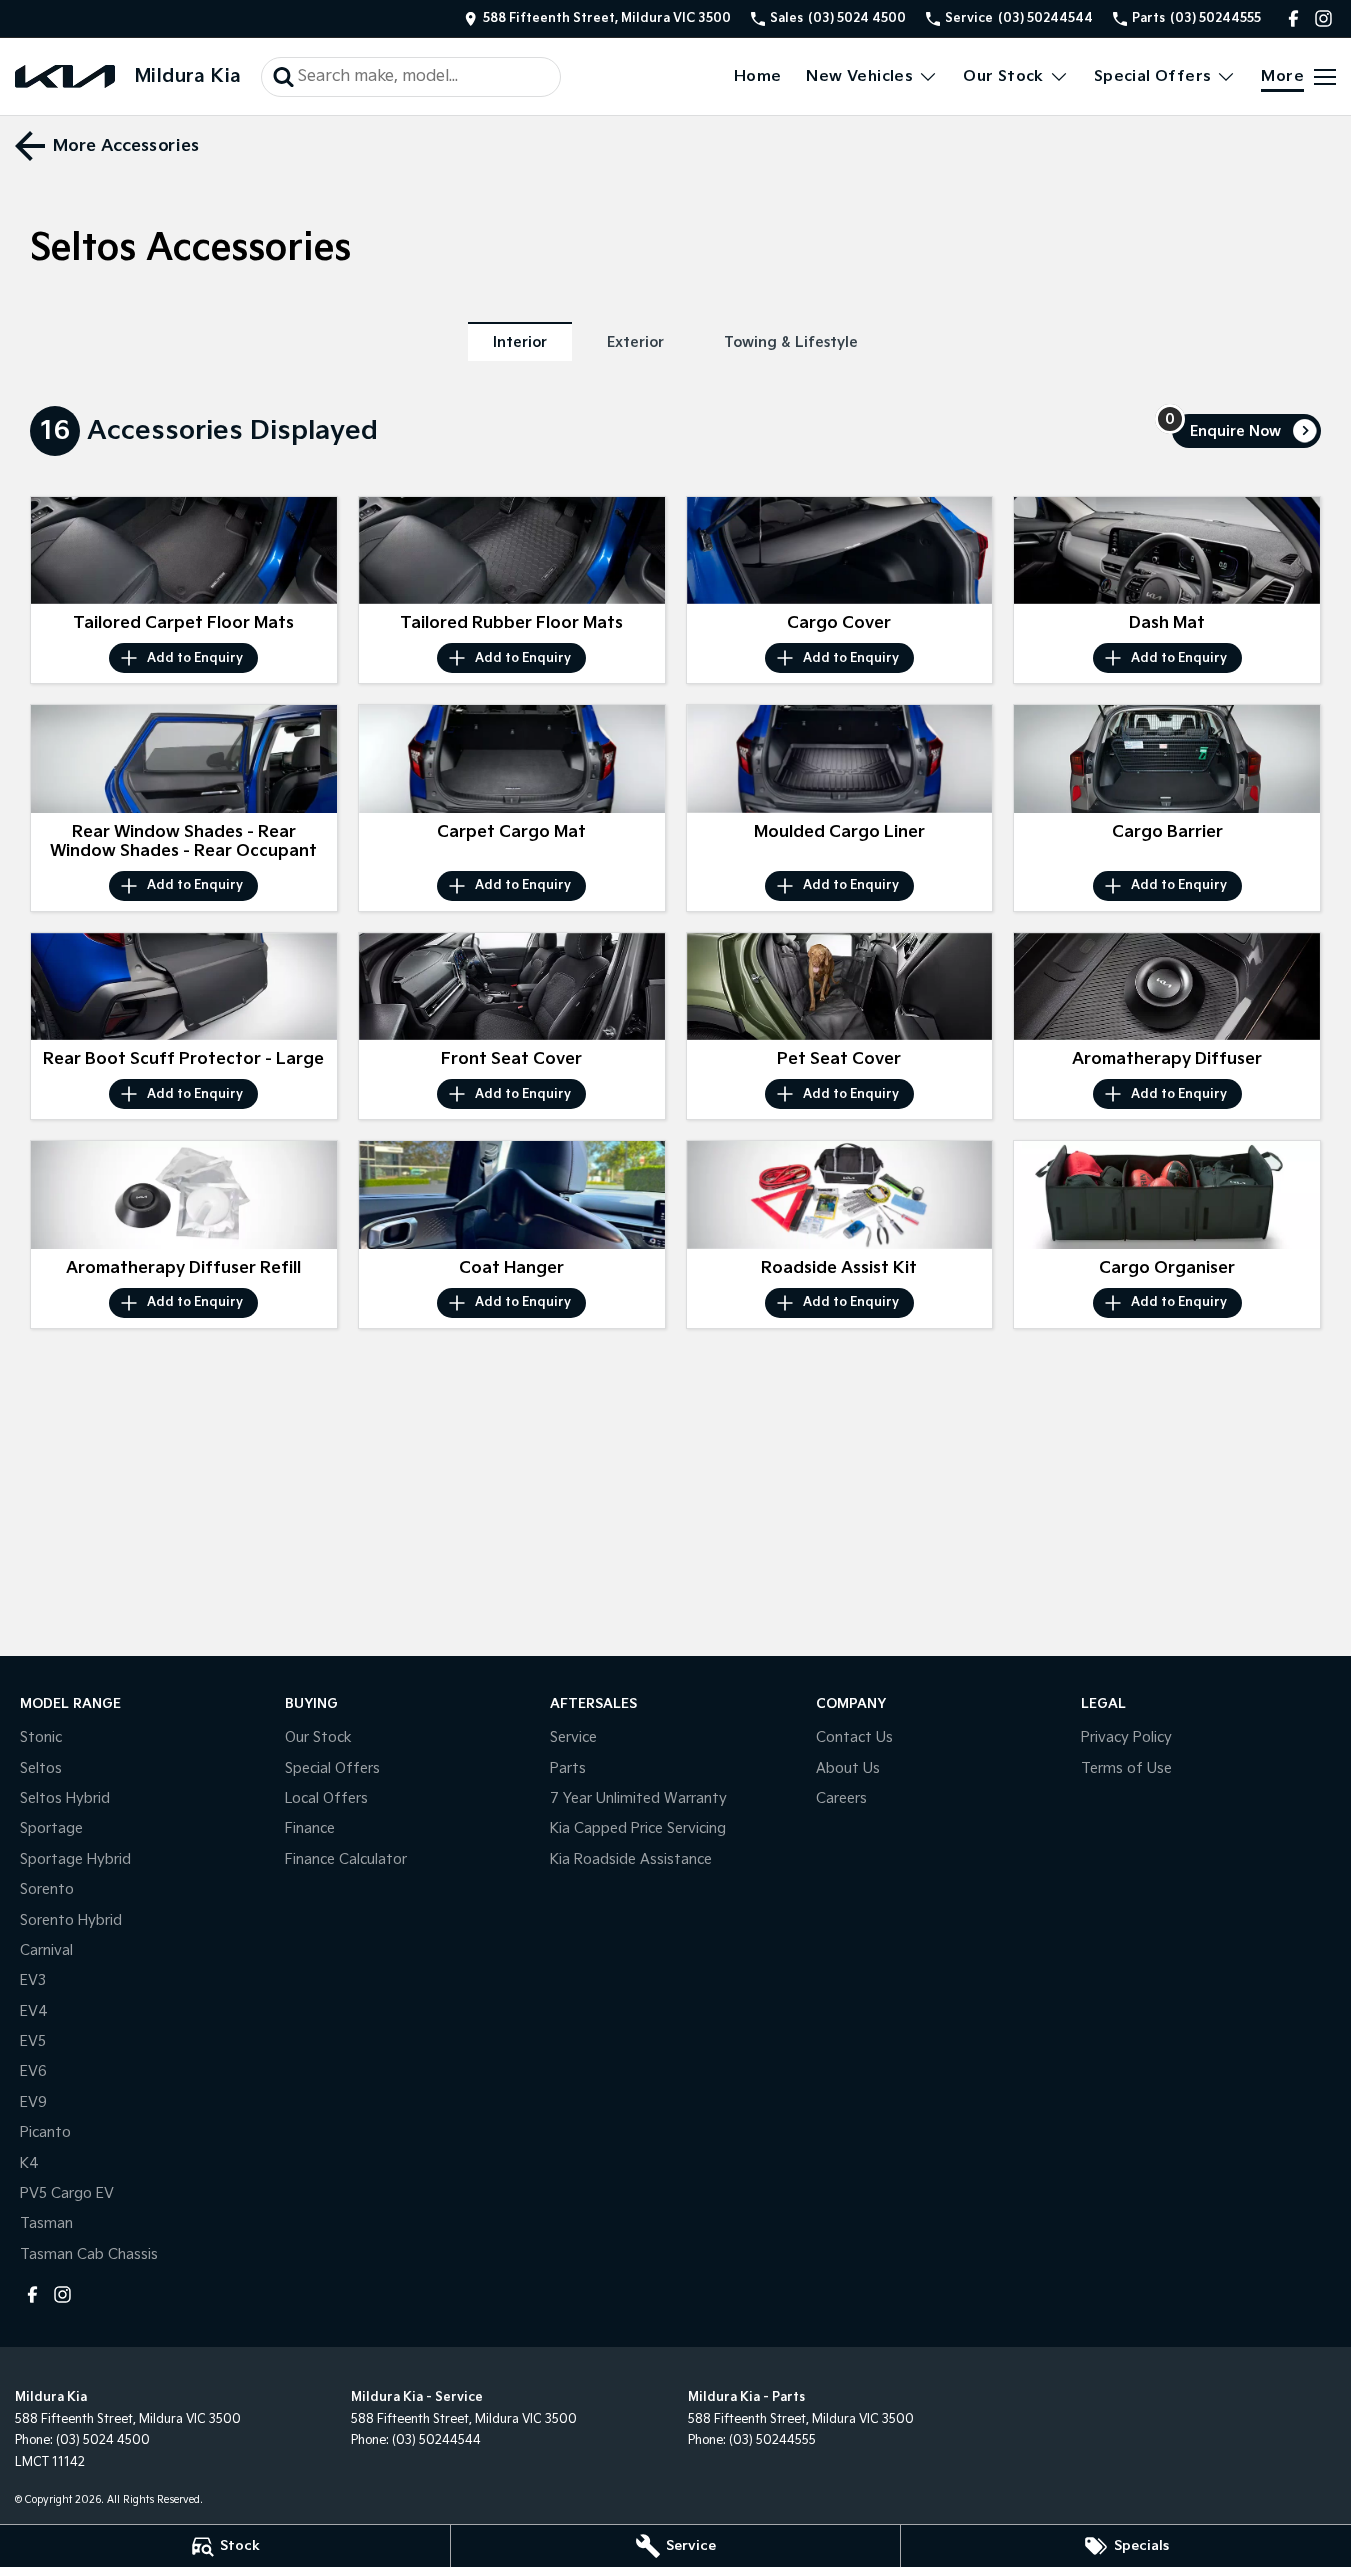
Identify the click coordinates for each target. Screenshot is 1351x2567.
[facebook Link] (1293, 18)
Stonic (41, 1737)
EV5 (33, 2041)
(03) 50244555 (772, 2440)
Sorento (47, 1889)
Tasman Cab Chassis (89, 2254)
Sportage (51, 1828)
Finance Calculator (346, 1859)
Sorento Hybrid (71, 1920)
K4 (29, 2163)
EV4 (34, 2011)
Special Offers (1153, 76)
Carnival (46, 1950)
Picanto (45, 2132)
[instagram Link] (1323, 18)
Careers (841, 1798)
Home (758, 76)
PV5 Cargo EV (67, 2193)
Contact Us (854, 1737)
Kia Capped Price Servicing (638, 1828)
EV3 (33, 1980)
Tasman (46, 2223)
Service (573, 1737)
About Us (848, 1768)
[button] (184, 550)
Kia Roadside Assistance (631, 1859)
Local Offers (326, 1798)
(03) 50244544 (436, 2440)
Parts (568, 1768)
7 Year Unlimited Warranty (638, 1798)
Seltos (41, 1768)
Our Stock (1003, 76)
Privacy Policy (1126, 1737)
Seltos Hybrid (65, 1798)
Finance (310, 1828)
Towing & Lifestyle (791, 342)
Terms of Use (1126, 1768)
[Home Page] (65, 76)
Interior (520, 342)
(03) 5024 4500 (103, 2440)
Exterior (635, 342)
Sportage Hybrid (75, 1859)
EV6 (33, 2071)
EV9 (33, 2102)
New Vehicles (859, 76)
